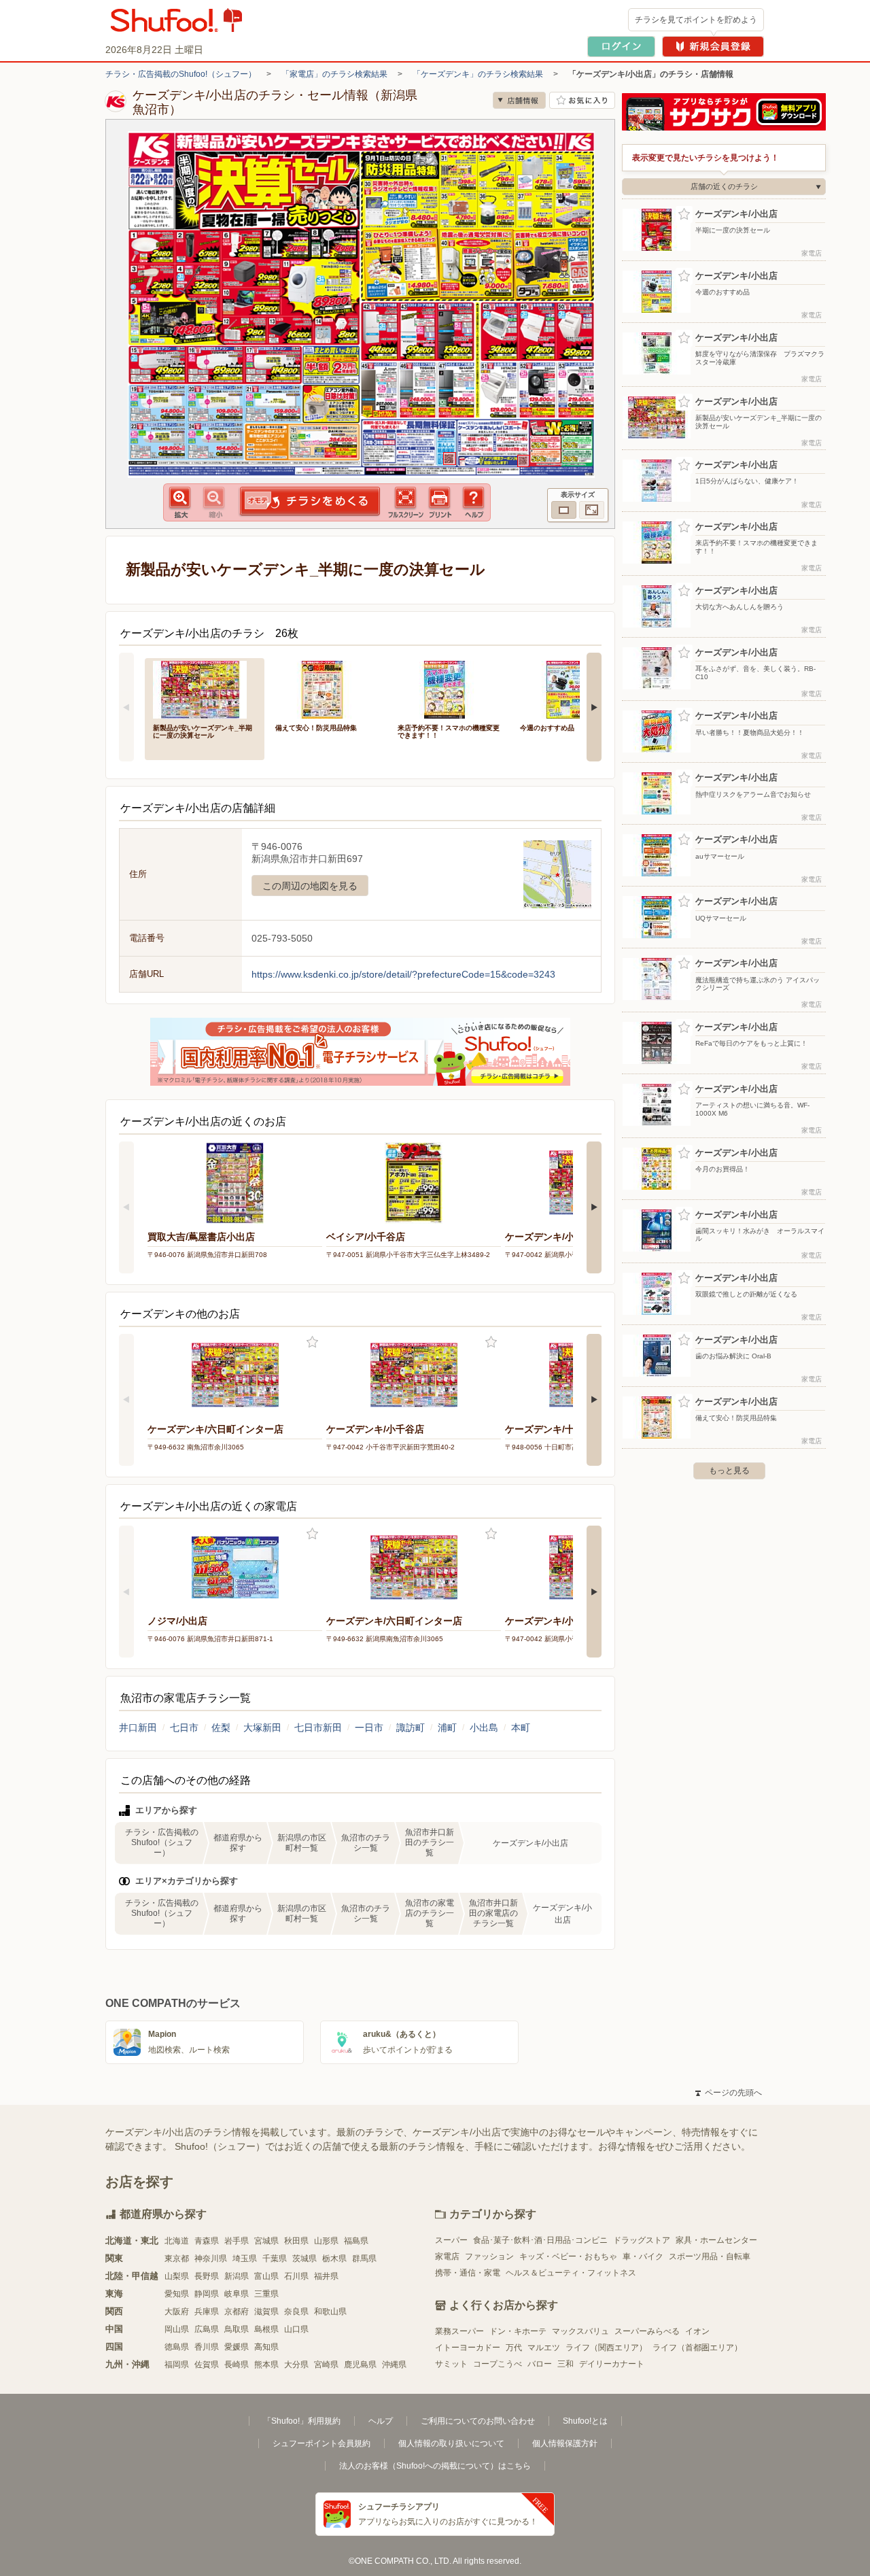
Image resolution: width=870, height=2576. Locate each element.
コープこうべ (498, 2364)
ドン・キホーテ (518, 2331)
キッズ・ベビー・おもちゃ (568, 2256)
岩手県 (237, 2241)
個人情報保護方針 (565, 2443)
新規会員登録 (713, 47)
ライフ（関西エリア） (606, 2348)
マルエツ (544, 2348)
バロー (540, 2364)
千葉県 (275, 2259)
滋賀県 (266, 2312)
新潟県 (237, 2276)
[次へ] (594, 707)
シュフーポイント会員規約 (321, 2443)
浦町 (447, 1728)
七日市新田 (318, 1728)
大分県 (296, 2365)
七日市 (184, 1728)
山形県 (326, 2241)
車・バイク (643, 2256)
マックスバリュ (580, 2331)
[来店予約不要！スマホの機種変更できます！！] (449, 688)
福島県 (356, 2241)
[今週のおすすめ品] (572, 688)
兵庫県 (207, 2312)
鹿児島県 (360, 2365)
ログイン (621, 47)
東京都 (177, 2259)
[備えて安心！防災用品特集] (327, 688)
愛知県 (177, 2294)
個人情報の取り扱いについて (451, 2443)
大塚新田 (262, 1728)
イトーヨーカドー (468, 2348)
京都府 (237, 2312)
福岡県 (177, 2365)
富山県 (266, 2276)
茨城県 (304, 2259)
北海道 (177, 2241)
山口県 (296, 2329)
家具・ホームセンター (716, 2240)
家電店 (447, 2256)
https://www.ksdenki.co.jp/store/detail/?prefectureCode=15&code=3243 (403, 974)
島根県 (266, 2329)
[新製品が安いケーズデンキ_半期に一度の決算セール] (205, 688)
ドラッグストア (642, 2240)
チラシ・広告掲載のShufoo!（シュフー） (181, 74)
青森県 (207, 2241)
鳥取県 (237, 2329)
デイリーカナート (612, 2364)
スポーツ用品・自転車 (710, 2256)
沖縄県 (394, 2365)
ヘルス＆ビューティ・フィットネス (571, 2273)
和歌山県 (330, 2312)
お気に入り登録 (312, 1342)
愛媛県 (237, 2347)
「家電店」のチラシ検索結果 (334, 74)
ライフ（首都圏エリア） (697, 2348)
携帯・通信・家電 (468, 2273)
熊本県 (266, 2365)
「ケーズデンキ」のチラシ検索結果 (478, 74)
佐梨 (221, 1728)
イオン (697, 2331)
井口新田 (138, 1728)
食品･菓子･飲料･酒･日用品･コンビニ (540, 2240)
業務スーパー (459, 2331)
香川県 (207, 2347)
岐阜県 (237, 2294)
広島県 (207, 2329)
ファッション (489, 2256)
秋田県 (296, 2241)
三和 (565, 2364)
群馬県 (364, 2259)
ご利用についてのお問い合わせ (478, 2421)
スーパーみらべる (647, 2331)
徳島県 (177, 2347)
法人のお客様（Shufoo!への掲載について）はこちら (435, 2466)
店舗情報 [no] (519, 100)
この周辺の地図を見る (310, 886)
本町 (521, 1728)
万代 (514, 2348)
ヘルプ (381, 2421)
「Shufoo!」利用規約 (302, 2421)
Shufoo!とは (585, 2421)
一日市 (369, 1728)
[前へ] (126, 707)
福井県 (326, 2276)
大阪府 (177, 2312)
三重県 (266, 2294)
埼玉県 (245, 2259)
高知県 (266, 2347)
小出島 (484, 1728)
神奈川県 (211, 2259)
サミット (451, 2364)
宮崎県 (326, 2365)
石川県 (296, 2276)
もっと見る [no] (729, 1471)
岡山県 (177, 2329)
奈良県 (296, 2312)
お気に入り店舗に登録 (582, 100)
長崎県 (237, 2365)
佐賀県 (207, 2365)
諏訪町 (411, 1728)
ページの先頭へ (729, 2093)
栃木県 (334, 2259)
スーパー (451, 2240)
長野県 (207, 2276)
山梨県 (177, 2276)
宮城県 (266, 2241)
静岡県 (207, 2294)
